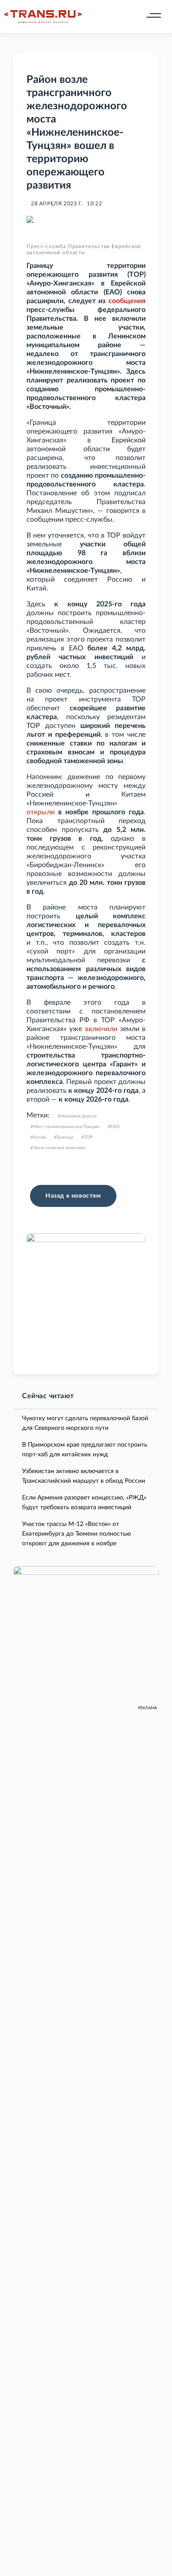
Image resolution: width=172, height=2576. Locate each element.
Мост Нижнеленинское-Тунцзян (66, 1127)
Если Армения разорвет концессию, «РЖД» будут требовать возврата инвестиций (84, 1503)
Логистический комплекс (59, 1148)
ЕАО (115, 1127)
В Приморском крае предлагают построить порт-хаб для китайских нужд (85, 1450)
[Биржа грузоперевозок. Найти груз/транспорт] (43, 17)
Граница (65, 1137)
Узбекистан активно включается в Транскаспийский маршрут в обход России (84, 1476)
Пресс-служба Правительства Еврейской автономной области (84, 249)
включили (101, 1029)
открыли (41, 812)
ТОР (88, 1137)
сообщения (127, 301)
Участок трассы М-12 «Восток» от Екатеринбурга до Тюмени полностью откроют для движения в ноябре (77, 1534)
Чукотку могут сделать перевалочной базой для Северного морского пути (85, 1423)
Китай (39, 1137)
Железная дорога (79, 1116)
